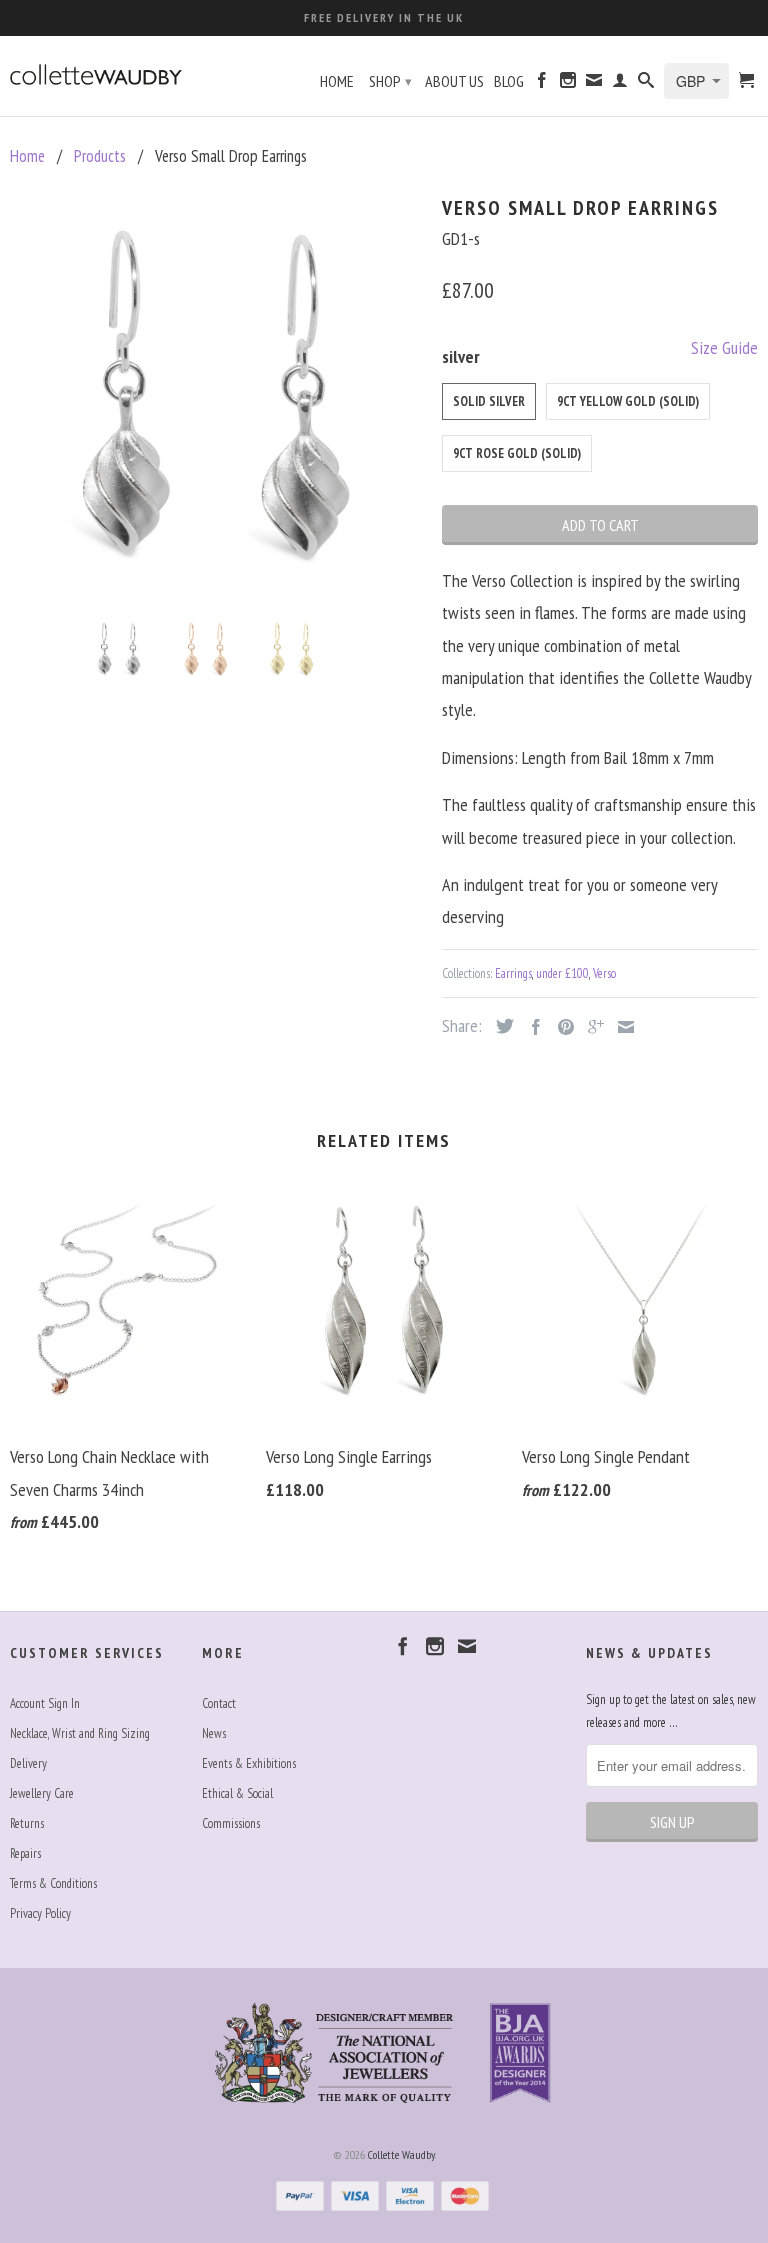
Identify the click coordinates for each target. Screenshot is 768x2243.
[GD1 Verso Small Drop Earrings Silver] (216, 395)
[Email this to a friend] (621, 1027)
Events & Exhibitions (249, 1763)
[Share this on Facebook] (531, 1027)
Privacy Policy (40, 1913)
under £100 (562, 973)
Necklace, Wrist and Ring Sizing (80, 1733)
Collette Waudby (401, 2154)
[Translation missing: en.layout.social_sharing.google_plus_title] (591, 1027)
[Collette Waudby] (96, 70)
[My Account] (620, 84)
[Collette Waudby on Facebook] (542, 84)
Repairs (25, 1853)
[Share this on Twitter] (500, 1026)
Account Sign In (45, 1703)
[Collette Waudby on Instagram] (568, 84)
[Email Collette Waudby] (594, 84)
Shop (390, 81)
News (214, 1733)
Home (337, 81)
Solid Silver (489, 401)
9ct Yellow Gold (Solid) (628, 401)
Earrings (513, 973)
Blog (509, 81)
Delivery (28, 1763)
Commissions (231, 1823)
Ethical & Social (237, 1793)
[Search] (646, 84)
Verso (604, 973)
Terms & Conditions (53, 1883)
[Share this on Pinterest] (561, 1027)
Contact (219, 1703)
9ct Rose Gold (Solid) (517, 453)
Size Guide (724, 347)
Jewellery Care (42, 1793)
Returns (27, 1823)
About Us (454, 81)
